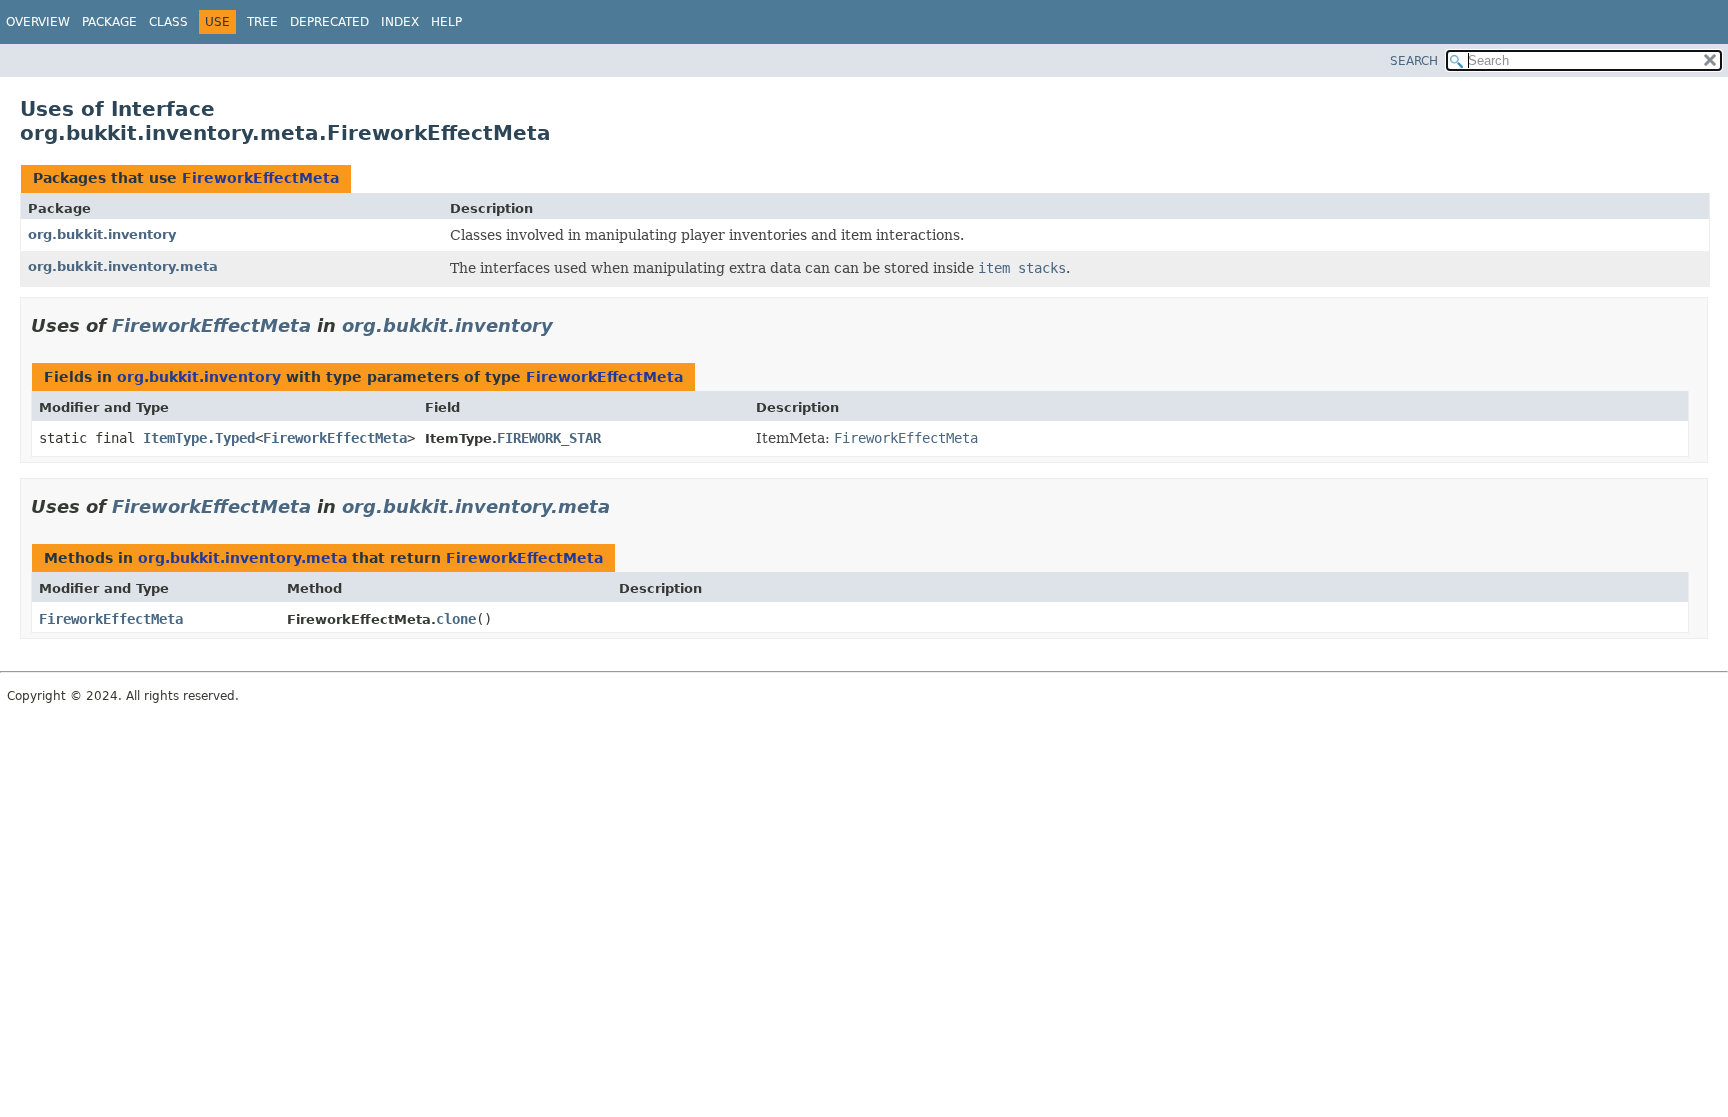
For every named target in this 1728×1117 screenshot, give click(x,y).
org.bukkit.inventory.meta (123, 266)
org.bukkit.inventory (102, 234)
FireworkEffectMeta (260, 178)
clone (456, 619)
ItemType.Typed (199, 438)
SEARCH (1414, 61)
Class (168, 22)
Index (400, 22)
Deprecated (329, 22)
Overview (38, 22)
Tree (262, 22)
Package (109, 22)
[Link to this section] (567, 325)
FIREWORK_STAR (549, 438)
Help (446, 22)
